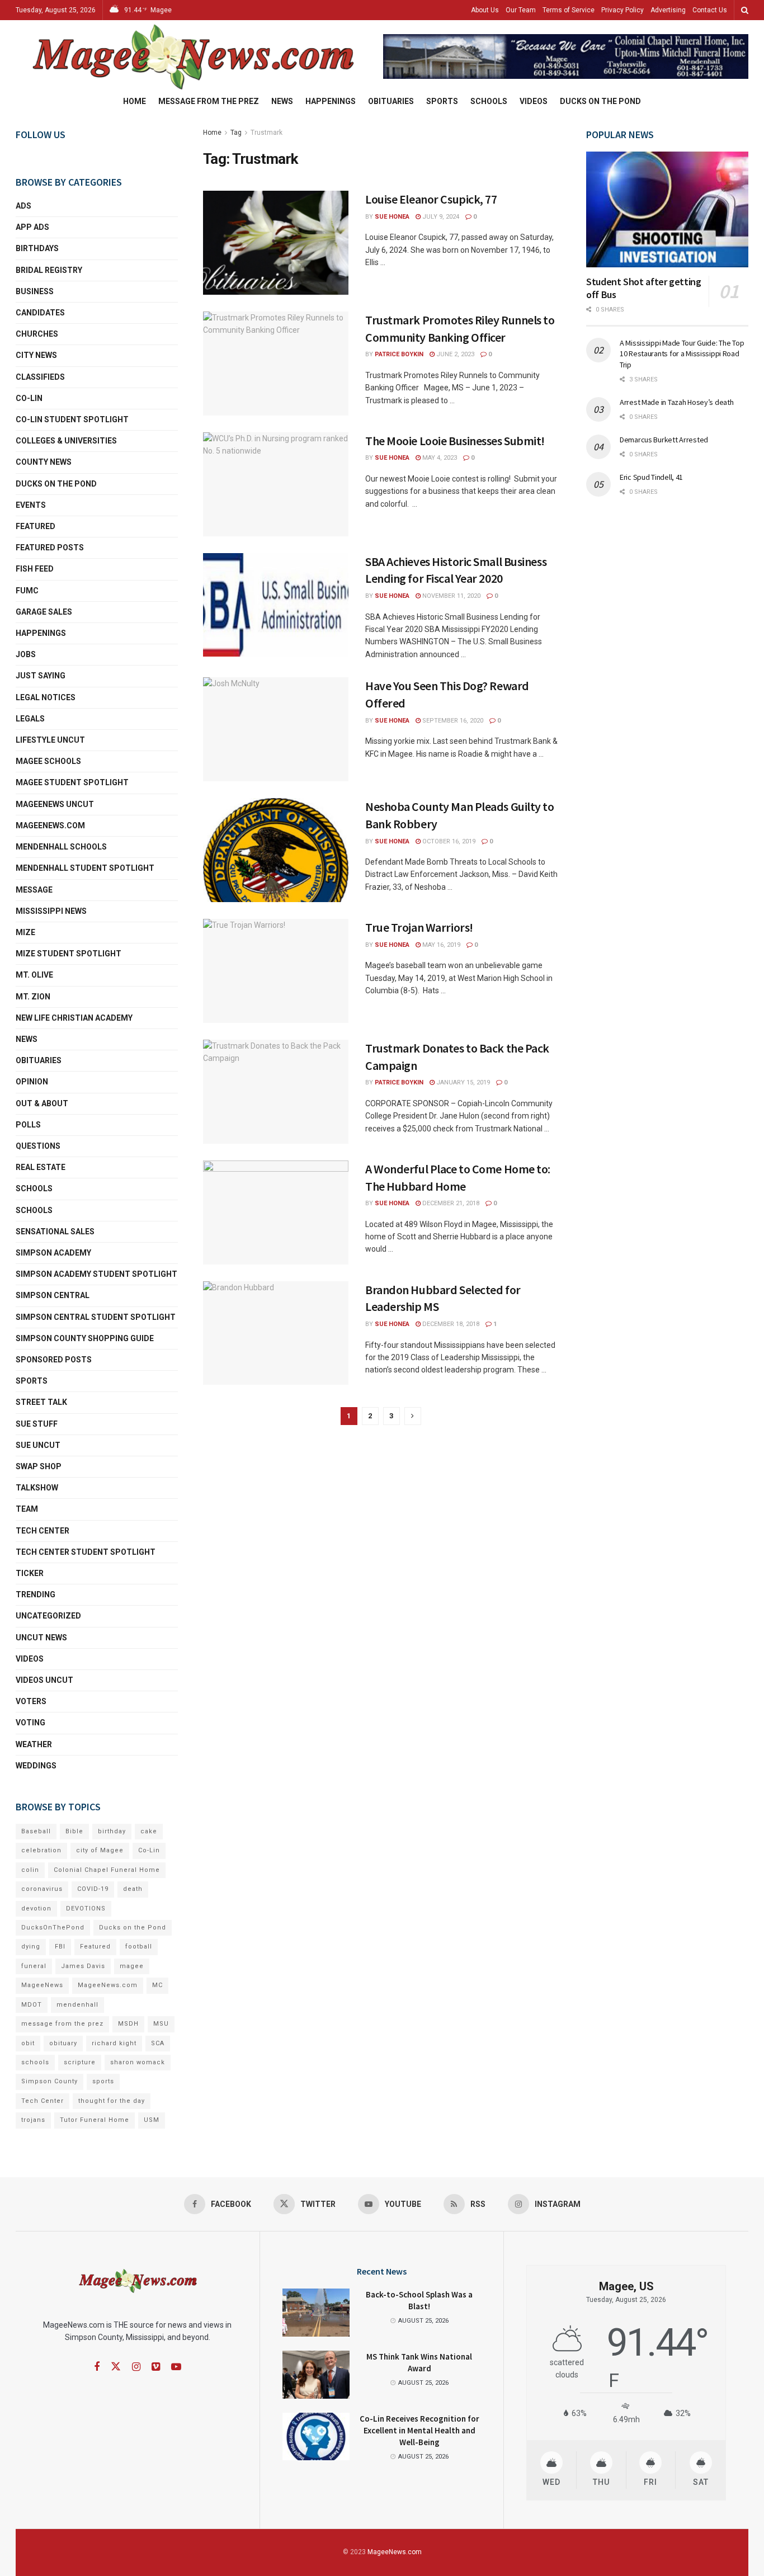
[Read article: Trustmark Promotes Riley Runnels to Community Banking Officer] (276, 364)
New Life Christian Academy (74, 1018)
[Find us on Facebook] (97, 2367)
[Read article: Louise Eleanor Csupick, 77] (276, 243)
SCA (158, 2043)
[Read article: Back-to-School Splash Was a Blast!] (316, 2313)
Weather (34, 1744)
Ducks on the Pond (600, 101)
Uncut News (41, 1638)
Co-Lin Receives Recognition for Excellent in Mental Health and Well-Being (419, 2430)
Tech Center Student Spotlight (86, 1552)
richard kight (114, 2043)
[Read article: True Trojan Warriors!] (276, 971)
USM (152, 2120)
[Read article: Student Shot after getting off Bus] (667, 209)
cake (149, 1831)
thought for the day (112, 2101)
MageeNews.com (50, 825)
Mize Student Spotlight (69, 954)
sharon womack (138, 2062)
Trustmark (267, 133)
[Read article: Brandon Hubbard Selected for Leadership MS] (276, 1333)
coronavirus (42, 1889)
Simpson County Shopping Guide (85, 1338)
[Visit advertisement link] (566, 57)
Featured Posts (50, 548)
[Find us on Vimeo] (156, 2367)
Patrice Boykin (399, 354)
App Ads (32, 227)
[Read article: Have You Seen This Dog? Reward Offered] (276, 729)
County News (44, 462)
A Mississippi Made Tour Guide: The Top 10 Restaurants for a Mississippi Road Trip (682, 354)
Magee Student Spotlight (72, 782)
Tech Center (43, 1531)
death (133, 1889)
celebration (41, 1850)
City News (36, 355)
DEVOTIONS (86, 1909)
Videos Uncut (44, 1680)
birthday (112, 1831)
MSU (161, 2024)
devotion (36, 1909)
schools (34, 1210)
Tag (236, 133)
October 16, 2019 (448, 841)
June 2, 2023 (454, 354)
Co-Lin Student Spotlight (72, 419)
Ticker (30, 1573)
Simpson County (49, 2081)
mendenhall (77, 2005)
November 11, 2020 (451, 596)
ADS (23, 206)
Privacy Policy (622, 10)
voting (30, 1723)
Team (27, 1509)
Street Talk (41, 1402)
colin (30, 1870)
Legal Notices (46, 697)
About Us (485, 10)
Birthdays (37, 248)
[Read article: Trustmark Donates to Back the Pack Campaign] (276, 1092)
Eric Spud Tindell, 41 (651, 477)
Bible (74, 1831)
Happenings (331, 101)
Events (31, 505)
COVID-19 (93, 1889)
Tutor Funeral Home (95, 2120)
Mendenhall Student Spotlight (85, 868)
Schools (489, 101)
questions (38, 1146)
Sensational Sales (55, 1232)
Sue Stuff (37, 1424)
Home (135, 101)
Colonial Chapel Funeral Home (107, 1870)
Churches (37, 334)
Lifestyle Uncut (50, 740)
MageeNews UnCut (55, 804)
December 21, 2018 (450, 1203)
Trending (36, 1594)
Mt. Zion (33, 997)
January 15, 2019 (462, 1082)
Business (35, 291)
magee (132, 1966)
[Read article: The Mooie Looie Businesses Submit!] (276, 484)
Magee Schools (48, 761)
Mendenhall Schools (61, 847)
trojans (33, 2120)
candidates (40, 313)
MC (157, 1985)
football (139, 1947)
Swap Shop (39, 1466)
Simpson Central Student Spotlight (96, 1317)
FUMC (27, 591)
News (282, 101)
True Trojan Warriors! (419, 927)
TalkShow (37, 1488)
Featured (36, 526)
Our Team (521, 10)
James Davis (83, 1966)
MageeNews (42, 1985)
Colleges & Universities (66, 441)
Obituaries (391, 101)
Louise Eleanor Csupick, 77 (431, 199)
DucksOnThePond (53, 1928)
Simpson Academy (53, 1253)
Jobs (26, 654)
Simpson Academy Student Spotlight (96, 1274)
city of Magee (100, 1850)
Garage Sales (44, 612)
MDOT (32, 2005)
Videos (534, 101)
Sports (442, 101)
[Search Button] (745, 10)
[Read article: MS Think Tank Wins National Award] (316, 2375)
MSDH (128, 2024)
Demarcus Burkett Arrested (664, 440)
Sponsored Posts (54, 1360)
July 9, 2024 (440, 217)
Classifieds (40, 377)
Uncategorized (48, 1616)
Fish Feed (35, 569)
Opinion (32, 1082)
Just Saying (41, 676)
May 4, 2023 (439, 458)
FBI (60, 1947)
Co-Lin (29, 398)
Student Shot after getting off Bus (644, 288)
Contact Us (710, 10)
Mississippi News (51, 911)
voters (31, 1701)
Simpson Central (53, 1295)
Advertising (668, 10)
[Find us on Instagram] (136, 2367)
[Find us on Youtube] (176, 2367)
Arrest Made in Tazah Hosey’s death (676, 402)
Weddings (36, 1766)
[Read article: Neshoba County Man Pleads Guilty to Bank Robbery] (276, 850)
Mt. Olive (34, 975)
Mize (25, 932)
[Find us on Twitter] (116, 2367)
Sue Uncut (38, 1445)
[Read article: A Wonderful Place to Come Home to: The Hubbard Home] (276, 1212)
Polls (28, 1125)
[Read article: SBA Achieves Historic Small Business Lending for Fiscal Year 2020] (276, 605)
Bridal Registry (49, 270)
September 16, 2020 (452, 721)
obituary (63, 2043)
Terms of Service (569, 10)
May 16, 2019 (440, 945)
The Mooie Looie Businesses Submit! (455, 441)
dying (31, 1947)
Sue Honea (392, 217)
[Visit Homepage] (192, 56)
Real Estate (41, 1167)
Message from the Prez (209, 101)
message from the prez (62, 2024)
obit (28, 2043)
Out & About (42, 1103)
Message (34, 890)
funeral (34, 1966)
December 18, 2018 (450, 1324)
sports (103, 2081)
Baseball (36, 1831)
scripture (80, 2062)
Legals (30, 719)
